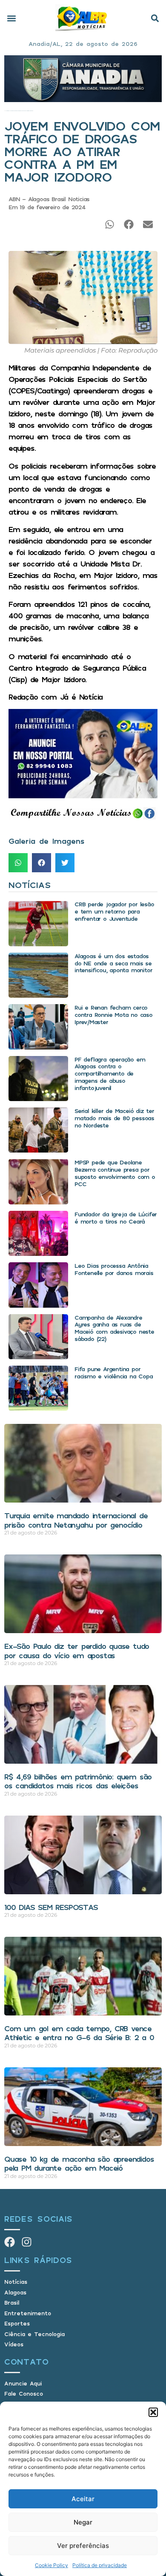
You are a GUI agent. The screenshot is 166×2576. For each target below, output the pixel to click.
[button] (153, 2412)
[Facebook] (10, 2242)
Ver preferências (83, 2546)
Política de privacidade (100, 2565)
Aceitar (83, 2499)
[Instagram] (27, 2242)
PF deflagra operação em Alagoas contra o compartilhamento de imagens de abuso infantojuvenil (110, 1073)
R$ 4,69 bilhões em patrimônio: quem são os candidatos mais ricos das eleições (78, 1781)
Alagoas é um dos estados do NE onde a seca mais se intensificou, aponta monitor (113, 963)
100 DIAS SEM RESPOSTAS (51, 1907)
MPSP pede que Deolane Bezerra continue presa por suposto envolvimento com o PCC (115, 1173)
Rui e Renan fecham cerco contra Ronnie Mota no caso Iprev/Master (113, 1015)
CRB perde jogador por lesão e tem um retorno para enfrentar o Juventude (114, 911)
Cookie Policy (52, 2565)
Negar (83, 2522)
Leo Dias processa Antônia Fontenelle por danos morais (114, 1269)
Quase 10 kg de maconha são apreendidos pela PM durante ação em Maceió (79, 2163)
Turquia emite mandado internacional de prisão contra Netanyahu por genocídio (76, 1520)
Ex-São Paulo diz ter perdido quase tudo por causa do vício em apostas (77, 1651)
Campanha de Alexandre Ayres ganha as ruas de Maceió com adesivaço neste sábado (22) (114, 1328)
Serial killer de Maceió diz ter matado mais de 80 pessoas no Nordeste (114, 1118)
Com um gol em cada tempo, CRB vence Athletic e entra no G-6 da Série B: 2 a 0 (79, 2033)
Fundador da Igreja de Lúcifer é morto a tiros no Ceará (116, 1218)
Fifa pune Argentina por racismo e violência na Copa (114, 1372)
